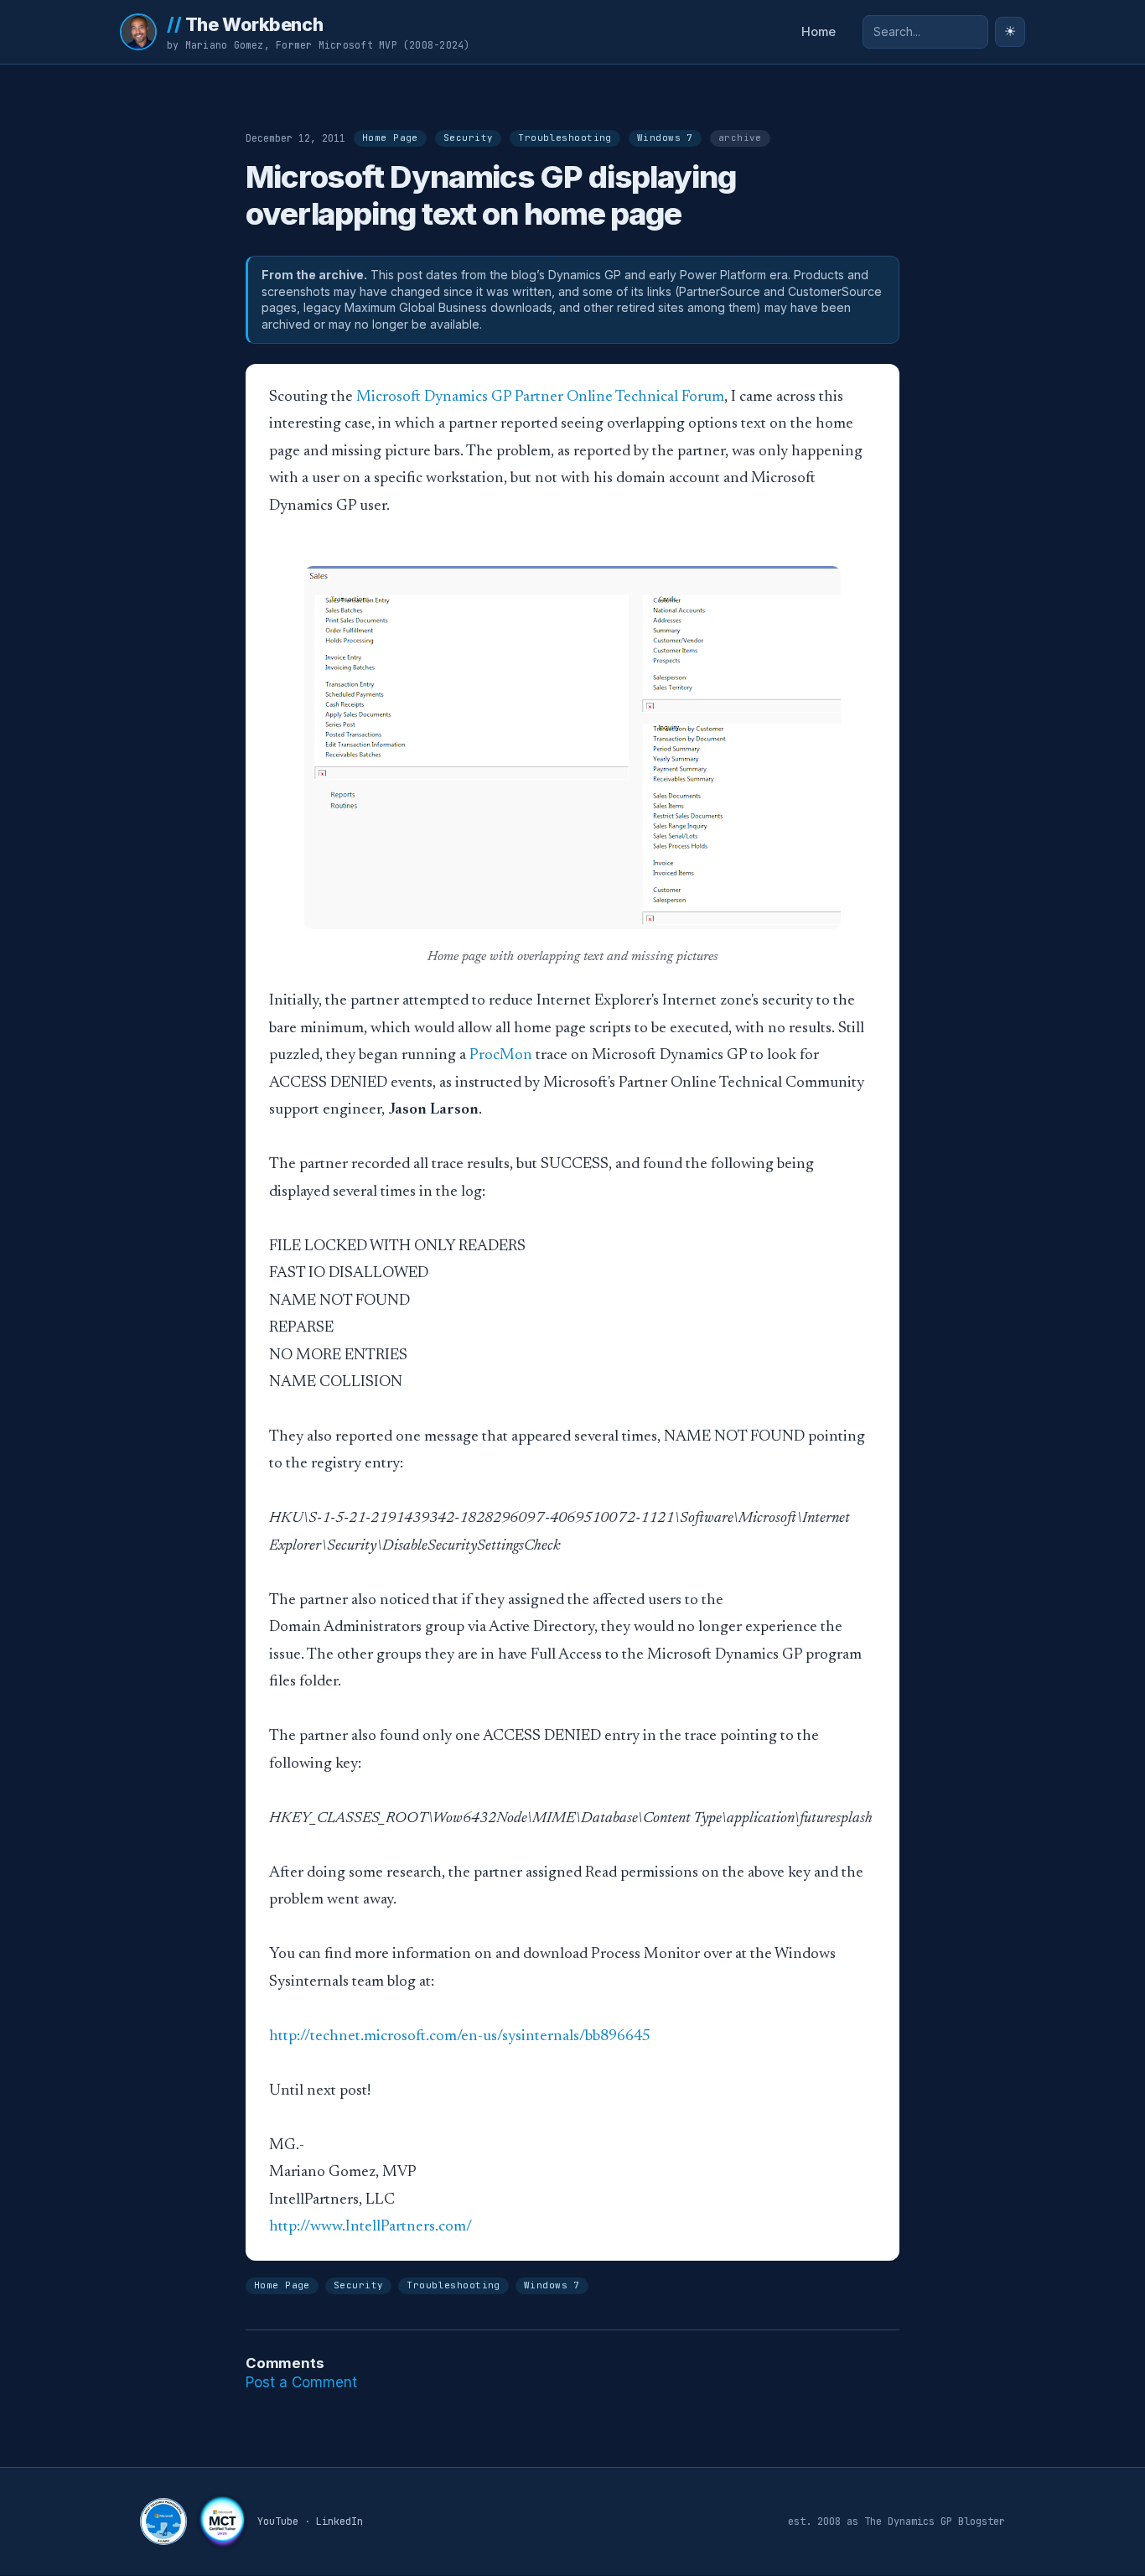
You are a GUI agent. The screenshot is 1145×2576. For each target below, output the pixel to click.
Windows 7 (665, 138)
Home (819, 32)
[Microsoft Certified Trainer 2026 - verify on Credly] (222, 2521)
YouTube (278, 2521)
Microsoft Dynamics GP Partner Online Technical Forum (540, 397)
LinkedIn (339, 2521)
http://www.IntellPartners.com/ (370, 2227)
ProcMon (501, 1055)
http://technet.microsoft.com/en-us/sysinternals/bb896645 (460, 2036)
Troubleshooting (565, 138)
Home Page (390, 138)
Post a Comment (301, 2382)
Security (468, 138)
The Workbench (245, 24)
